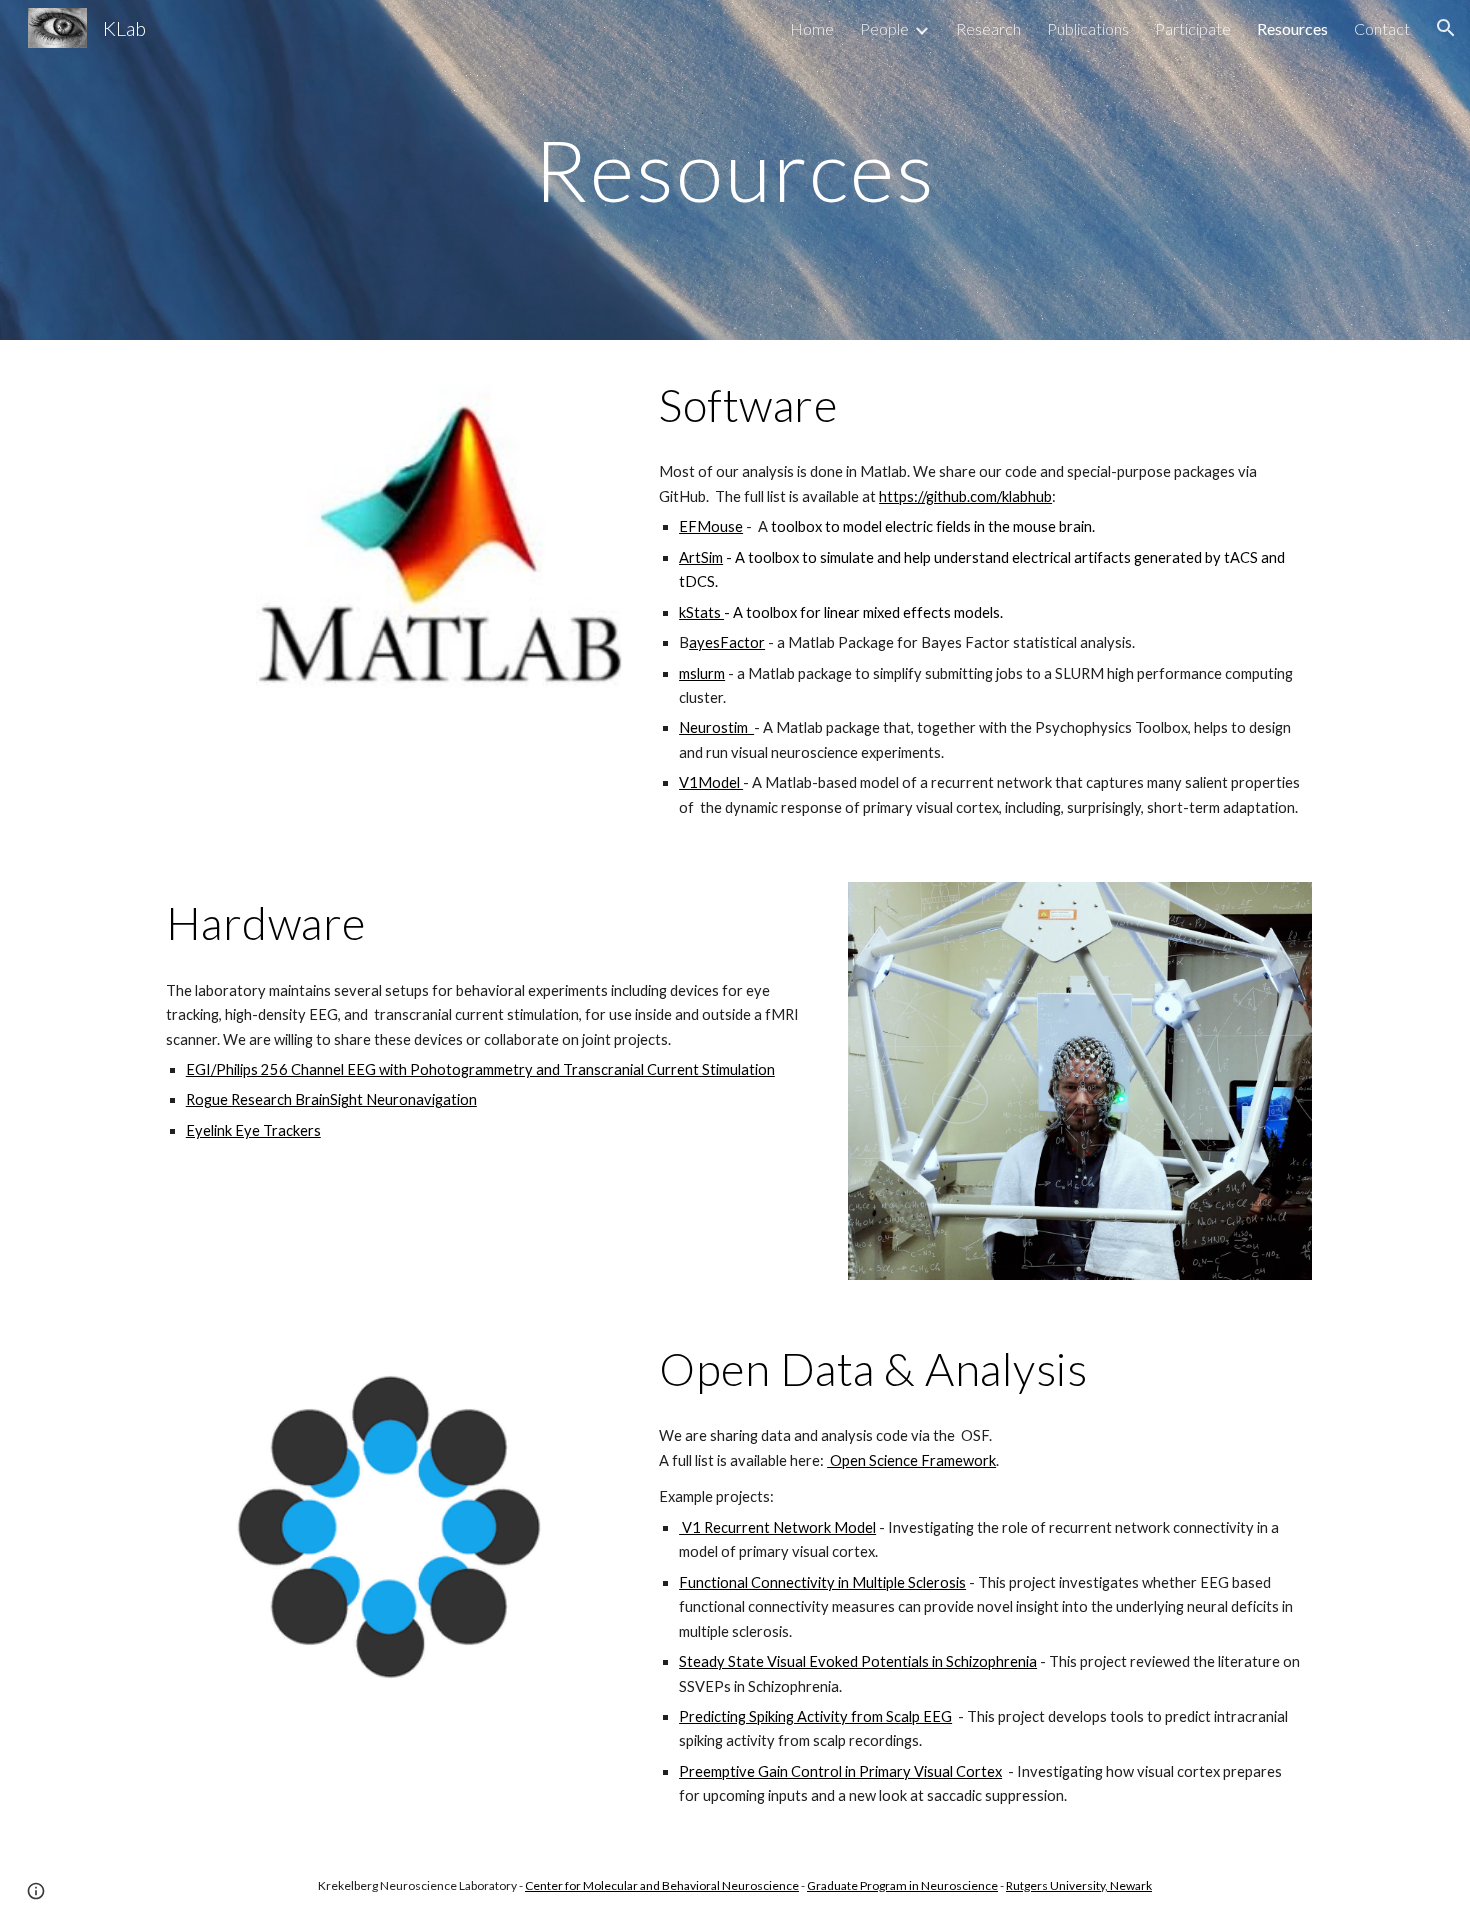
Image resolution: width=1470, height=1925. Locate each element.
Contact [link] (1382, 28)
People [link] (884, 28)
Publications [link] (1088, 28)
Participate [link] (1193, 28)
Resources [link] (1292, 28)
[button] (1446, 28)
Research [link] (988, 28)
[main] (735, 169)
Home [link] (812, 28)
